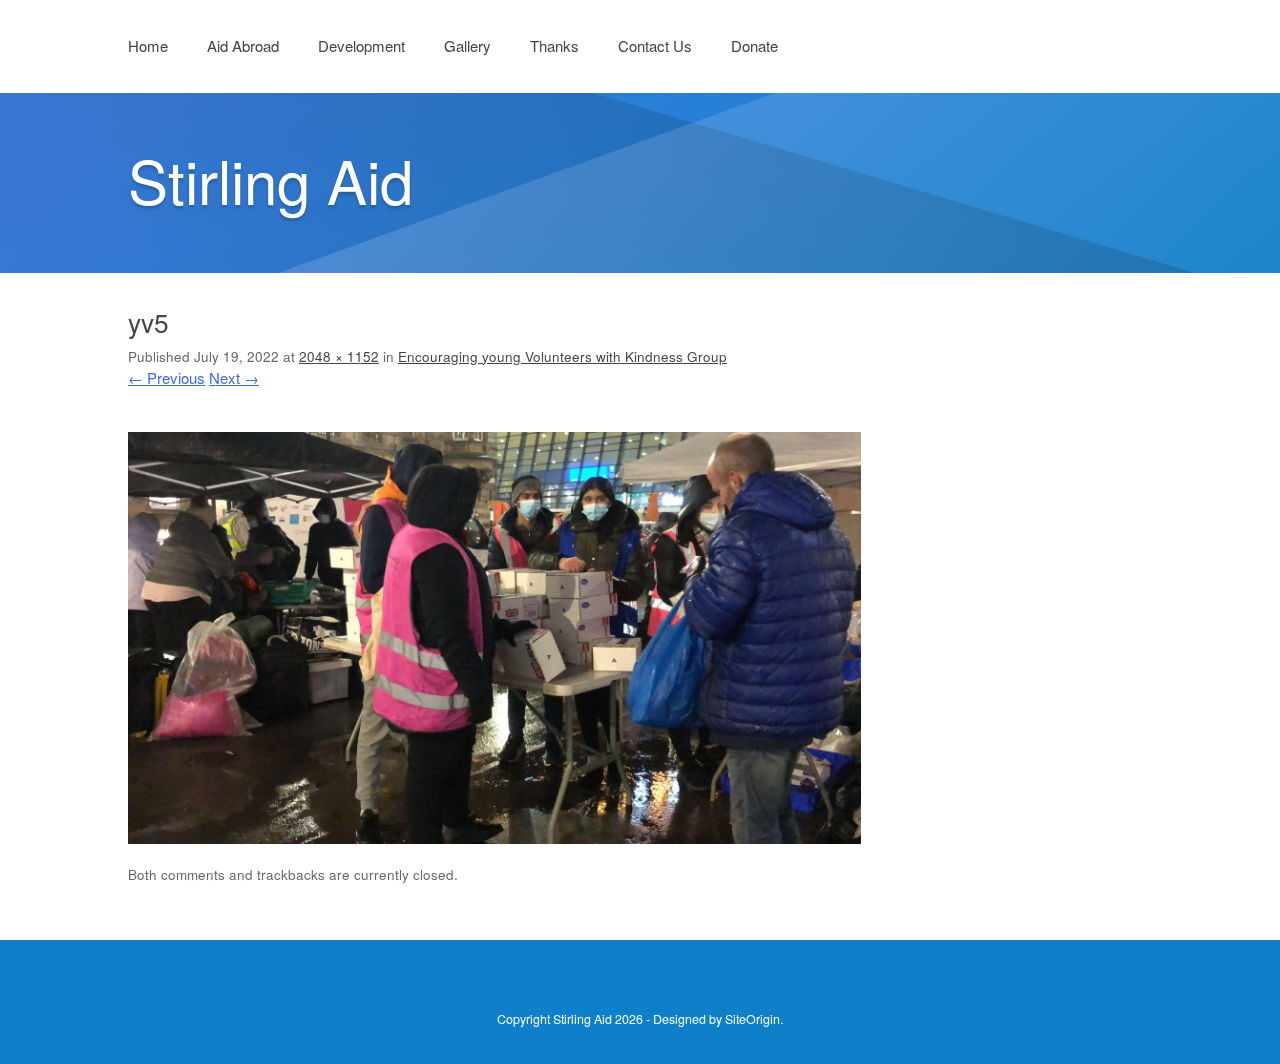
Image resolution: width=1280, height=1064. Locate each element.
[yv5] (494, 837)
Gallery (467, 45)
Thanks (554, 45)
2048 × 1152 (339, 356)
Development (361, 45)
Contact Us (655, 45)
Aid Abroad (243, 45)
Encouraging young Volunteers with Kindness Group (562, 356)
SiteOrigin (752, 1019)
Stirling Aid (270, 179)
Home (148, 45)
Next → (234, 377)
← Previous (166, 377)
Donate (754, 45)
